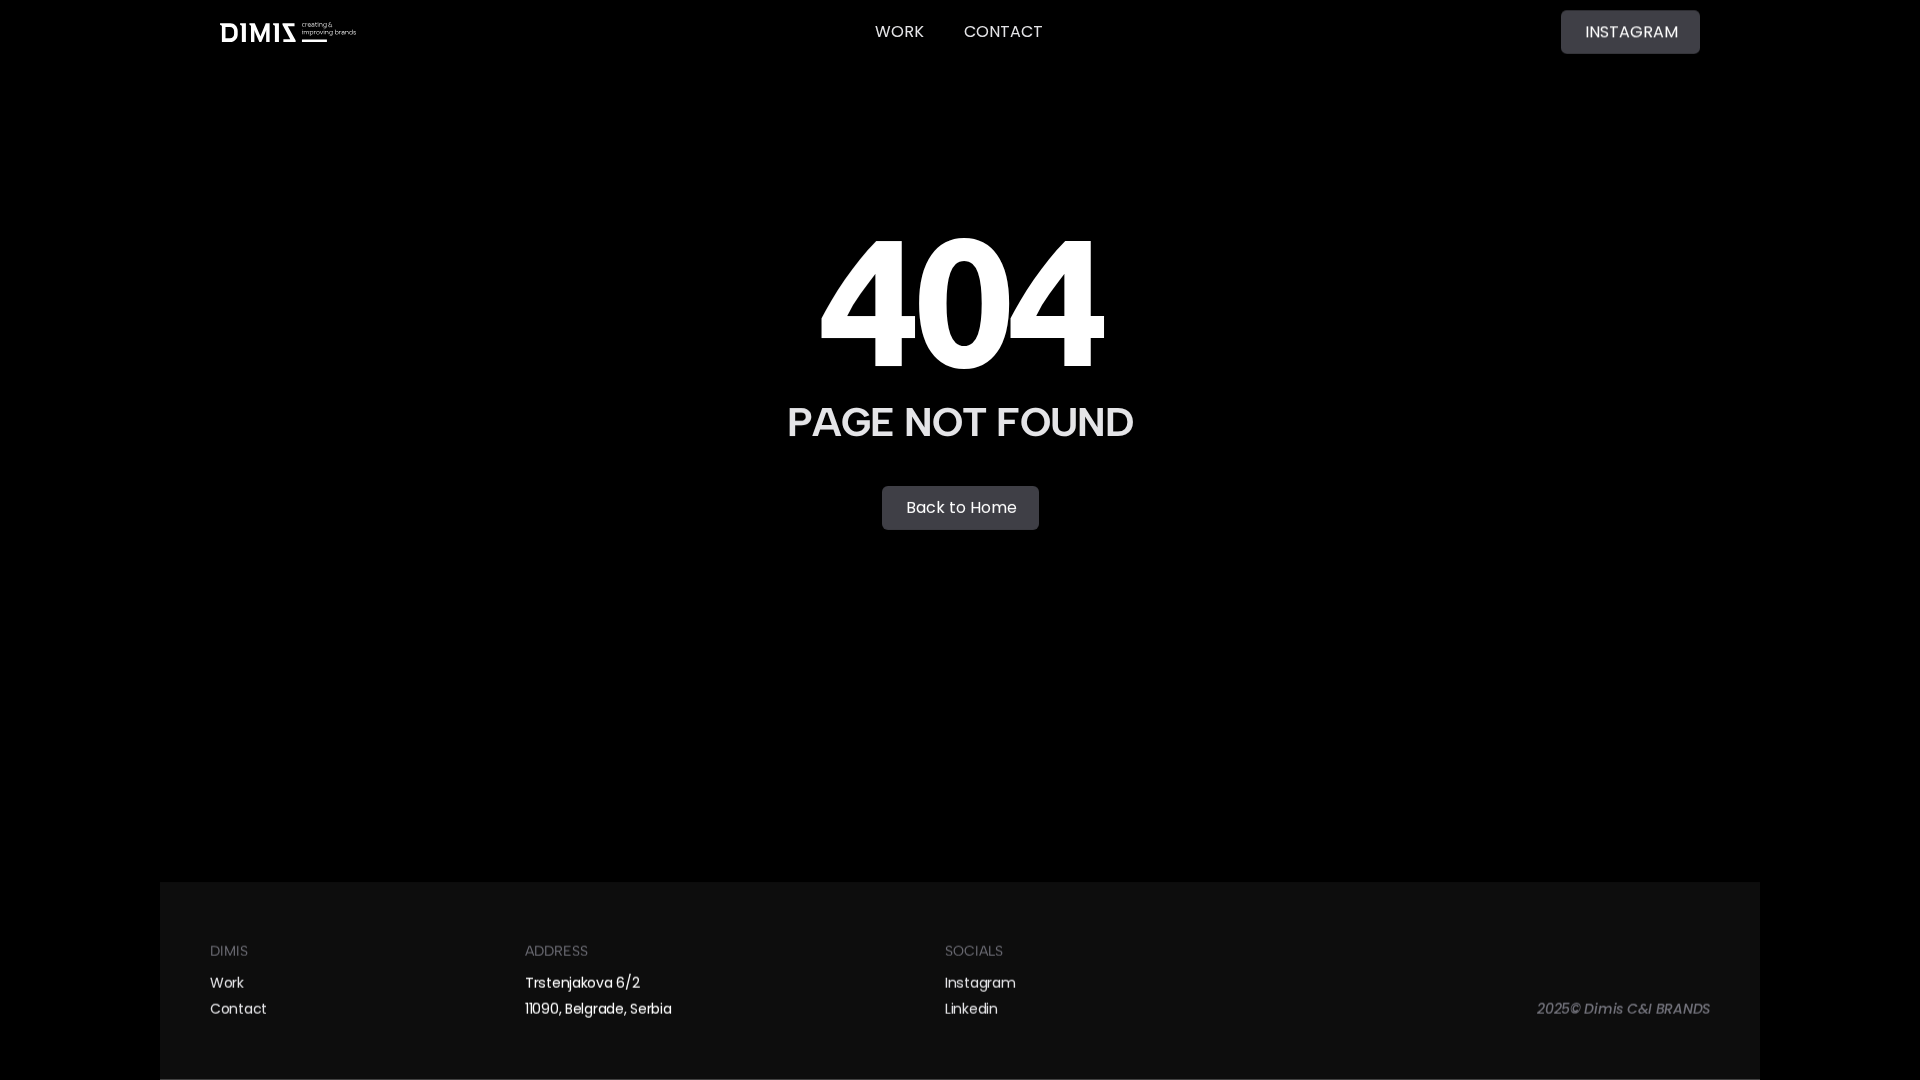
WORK (899, 31)
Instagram (980, 982)
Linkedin (971, 1009)
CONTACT (1003, 31)
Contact (238, 1009)
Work (227, 982)
